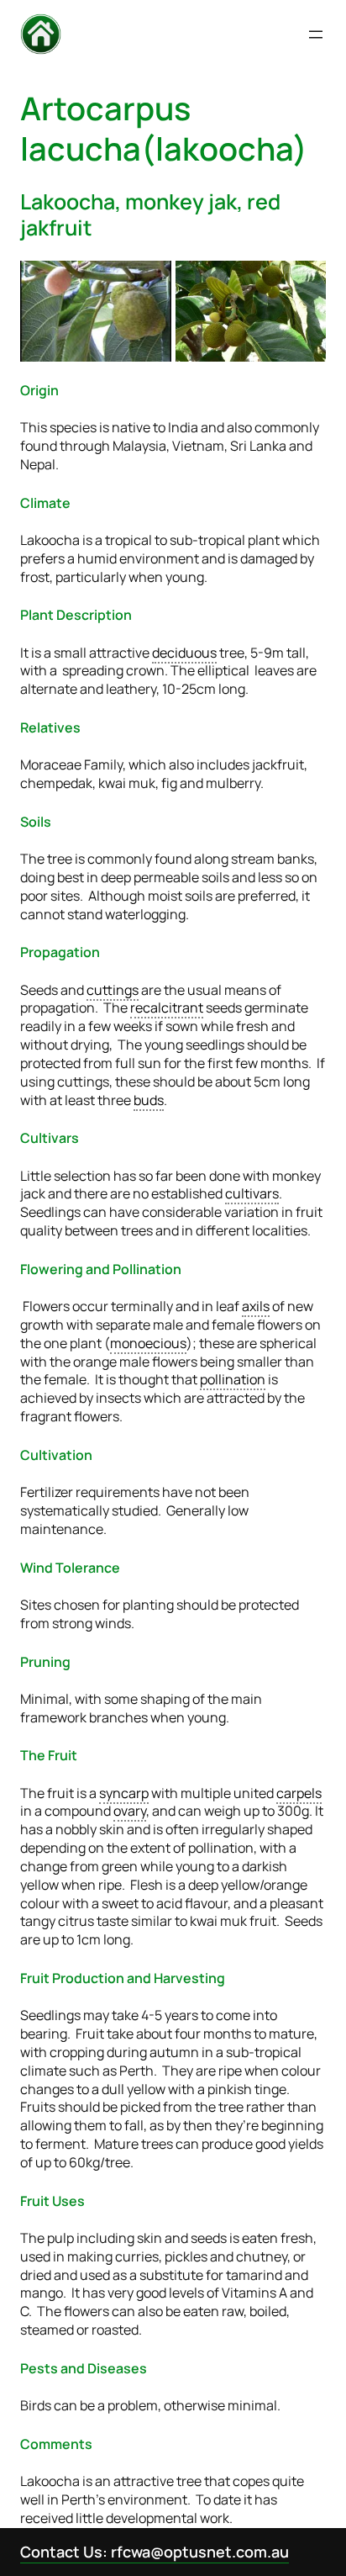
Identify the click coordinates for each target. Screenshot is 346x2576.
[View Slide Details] (96, 311)
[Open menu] (316, 34)
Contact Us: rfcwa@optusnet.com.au (155, 2552)
